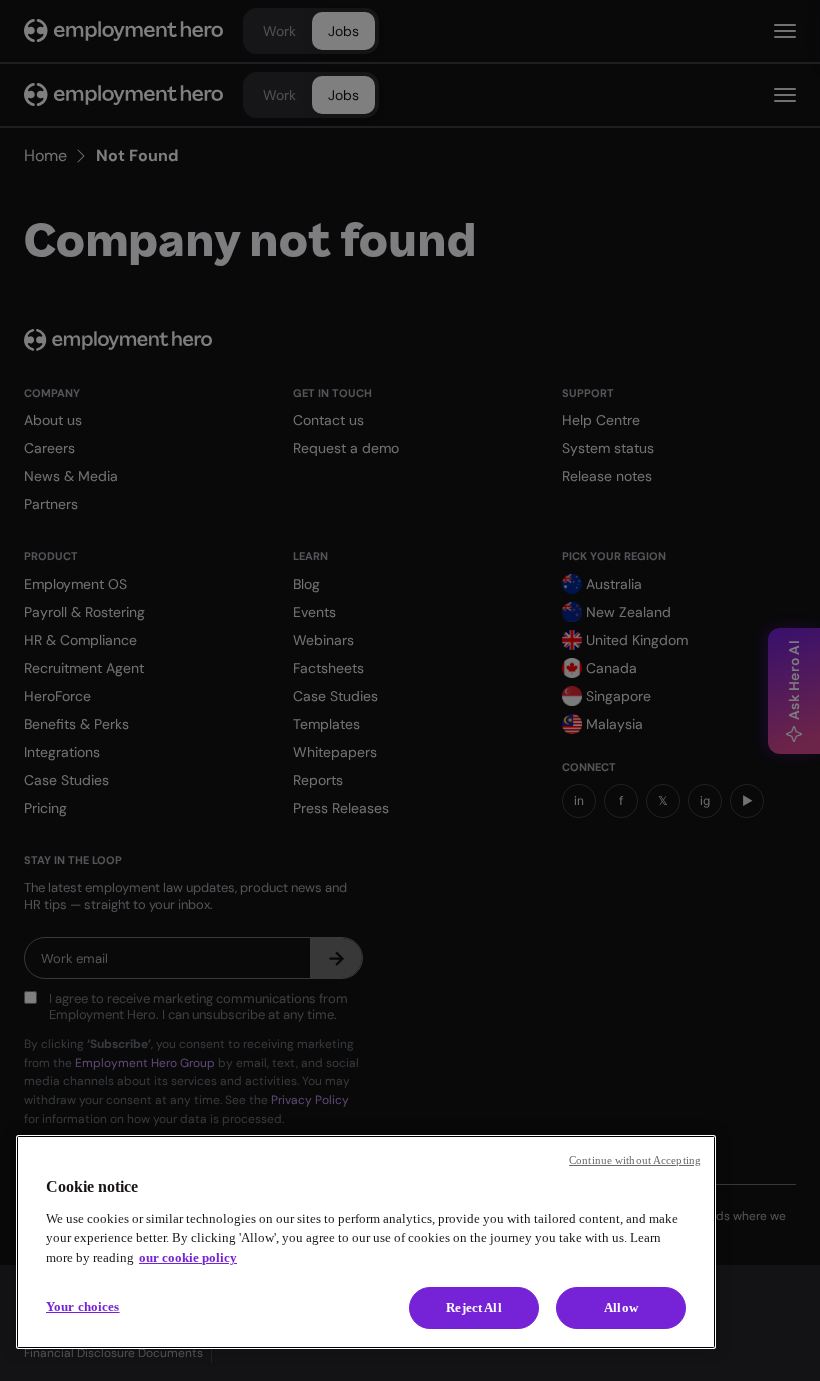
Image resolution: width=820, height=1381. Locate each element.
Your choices (83, 1306)
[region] (366, 1242)
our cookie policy (188, 1257)
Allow (621, 1307)
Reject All (473, 1307)
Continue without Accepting (635, 1160)
